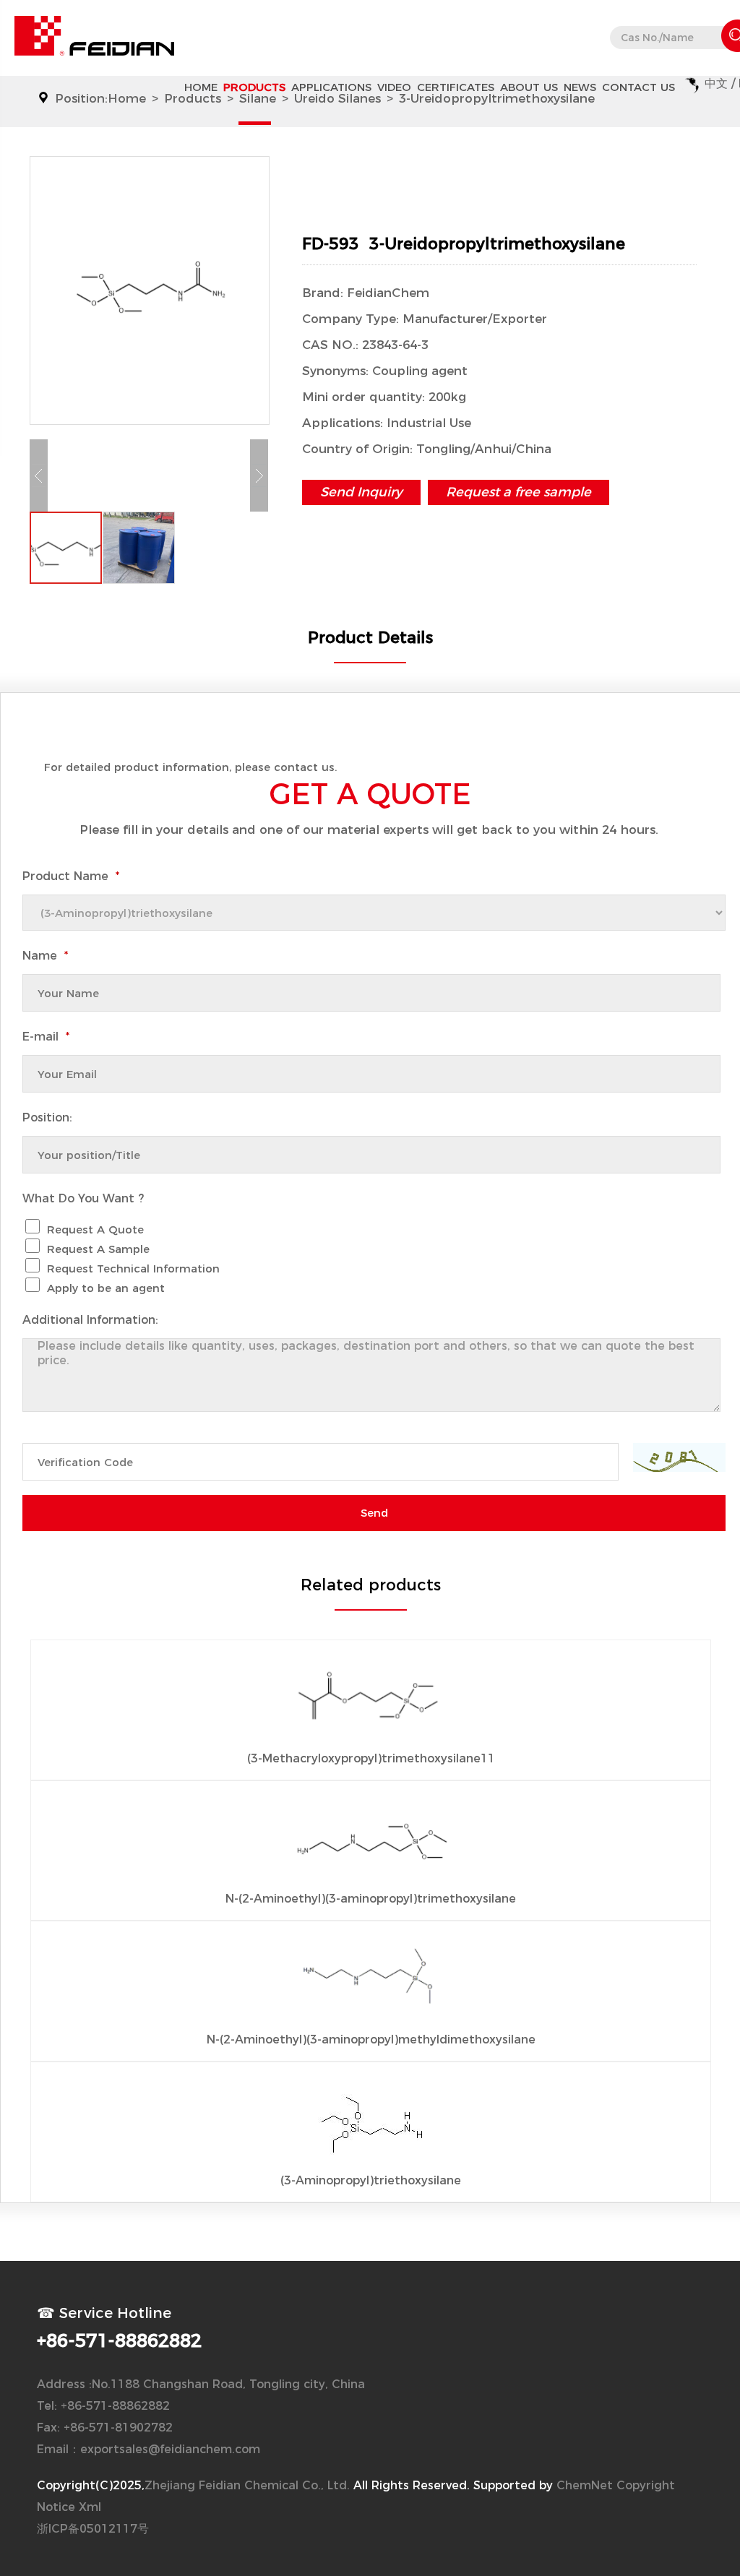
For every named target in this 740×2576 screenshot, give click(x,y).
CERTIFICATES (456, 87)
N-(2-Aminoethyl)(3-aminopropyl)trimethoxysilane (371, 1899)
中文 (716, 83)
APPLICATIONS (331, 87)
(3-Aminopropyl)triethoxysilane (371, 2180)
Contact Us (638, 87)
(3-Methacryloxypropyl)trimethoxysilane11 (371, 1758)
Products (254, 87)
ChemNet (585, 2485)
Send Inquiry (361, 492)
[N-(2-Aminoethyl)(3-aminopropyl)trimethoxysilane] (371, 1843)
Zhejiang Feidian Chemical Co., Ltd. (247, 2485)
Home (201, 87)
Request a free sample (519, 492)
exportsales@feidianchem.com (170, 2449)
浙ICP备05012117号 (93, 2529)
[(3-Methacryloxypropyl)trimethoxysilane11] (371, 1703)
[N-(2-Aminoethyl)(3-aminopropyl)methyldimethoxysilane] (371, 1984)
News (580, 87)
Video (394, 87)
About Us (529, 87)
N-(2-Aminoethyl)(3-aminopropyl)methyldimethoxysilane (371, 2039)
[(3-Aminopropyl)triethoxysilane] (371, 2125)
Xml (90, 2507)
